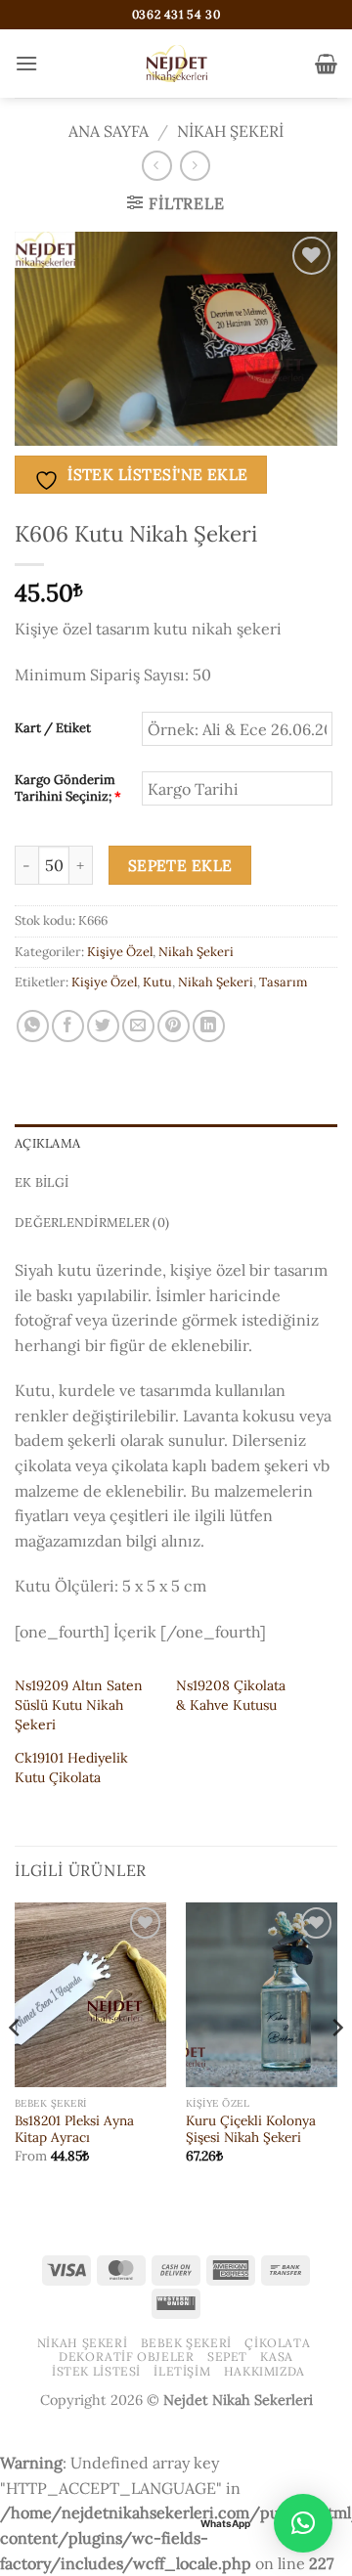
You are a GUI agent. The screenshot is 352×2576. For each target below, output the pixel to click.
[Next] (336, 2067)
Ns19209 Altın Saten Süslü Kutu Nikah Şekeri (79, 1705)
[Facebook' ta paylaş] (68, 1026)
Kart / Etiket (53, 728)
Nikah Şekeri (230, 131)
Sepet (227, 2357)
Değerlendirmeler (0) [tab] (92, 1223)
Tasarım (283, 982)
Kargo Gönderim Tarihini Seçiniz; (68, 788)
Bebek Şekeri (186, 2343)
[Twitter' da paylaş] (103, 1026)
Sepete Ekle (180, 865)
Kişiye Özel (120, 952)
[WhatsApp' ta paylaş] (33, 1026)
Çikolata (277, 2343)
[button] (26, 63)
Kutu (157, 982)
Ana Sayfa (109, 131)
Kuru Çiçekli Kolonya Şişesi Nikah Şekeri (251, 2130)
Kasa (276, 2357)
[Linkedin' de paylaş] (209, 1026)
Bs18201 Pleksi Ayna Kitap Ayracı (74, 2130)
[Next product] (157, 166)
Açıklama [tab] (47, 1143)
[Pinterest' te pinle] (174, 1026)
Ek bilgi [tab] (42, 1182)
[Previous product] (195, 166)
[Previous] (16, 2067)
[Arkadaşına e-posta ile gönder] (138, 1026)
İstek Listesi (96, 2371)
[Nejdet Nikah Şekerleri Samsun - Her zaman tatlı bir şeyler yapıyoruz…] (176, 64)
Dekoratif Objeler (126, 2357)
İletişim (182, 2371)
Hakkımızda (264, 2371)
